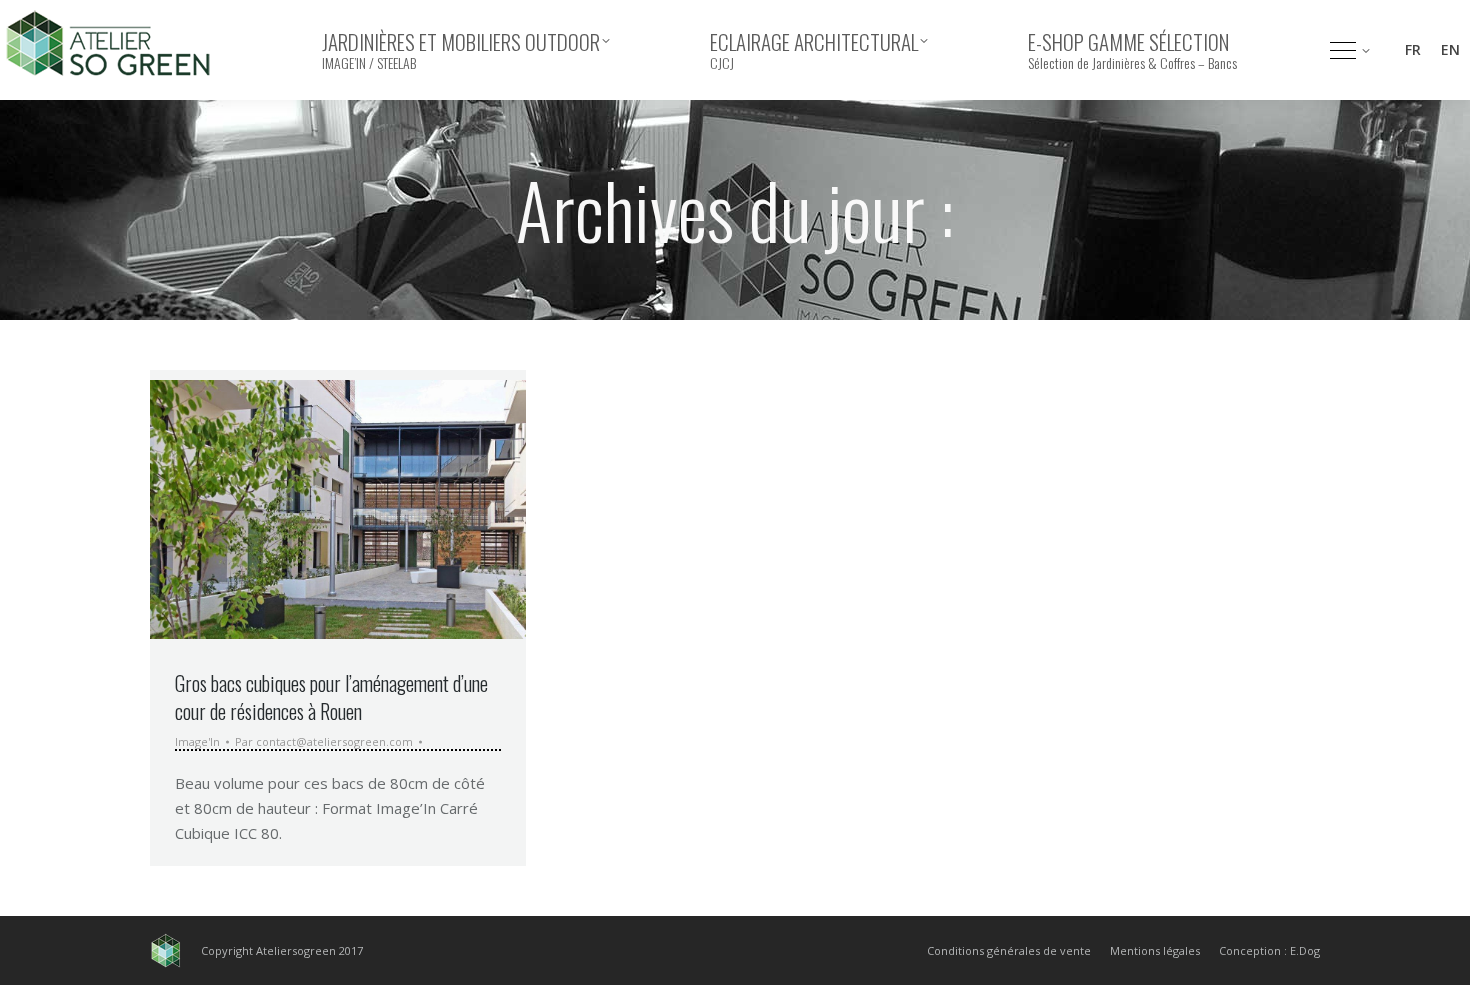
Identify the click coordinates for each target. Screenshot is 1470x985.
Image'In (197, 741)
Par (324, 742)
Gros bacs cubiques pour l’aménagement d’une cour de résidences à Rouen (331, 697)
